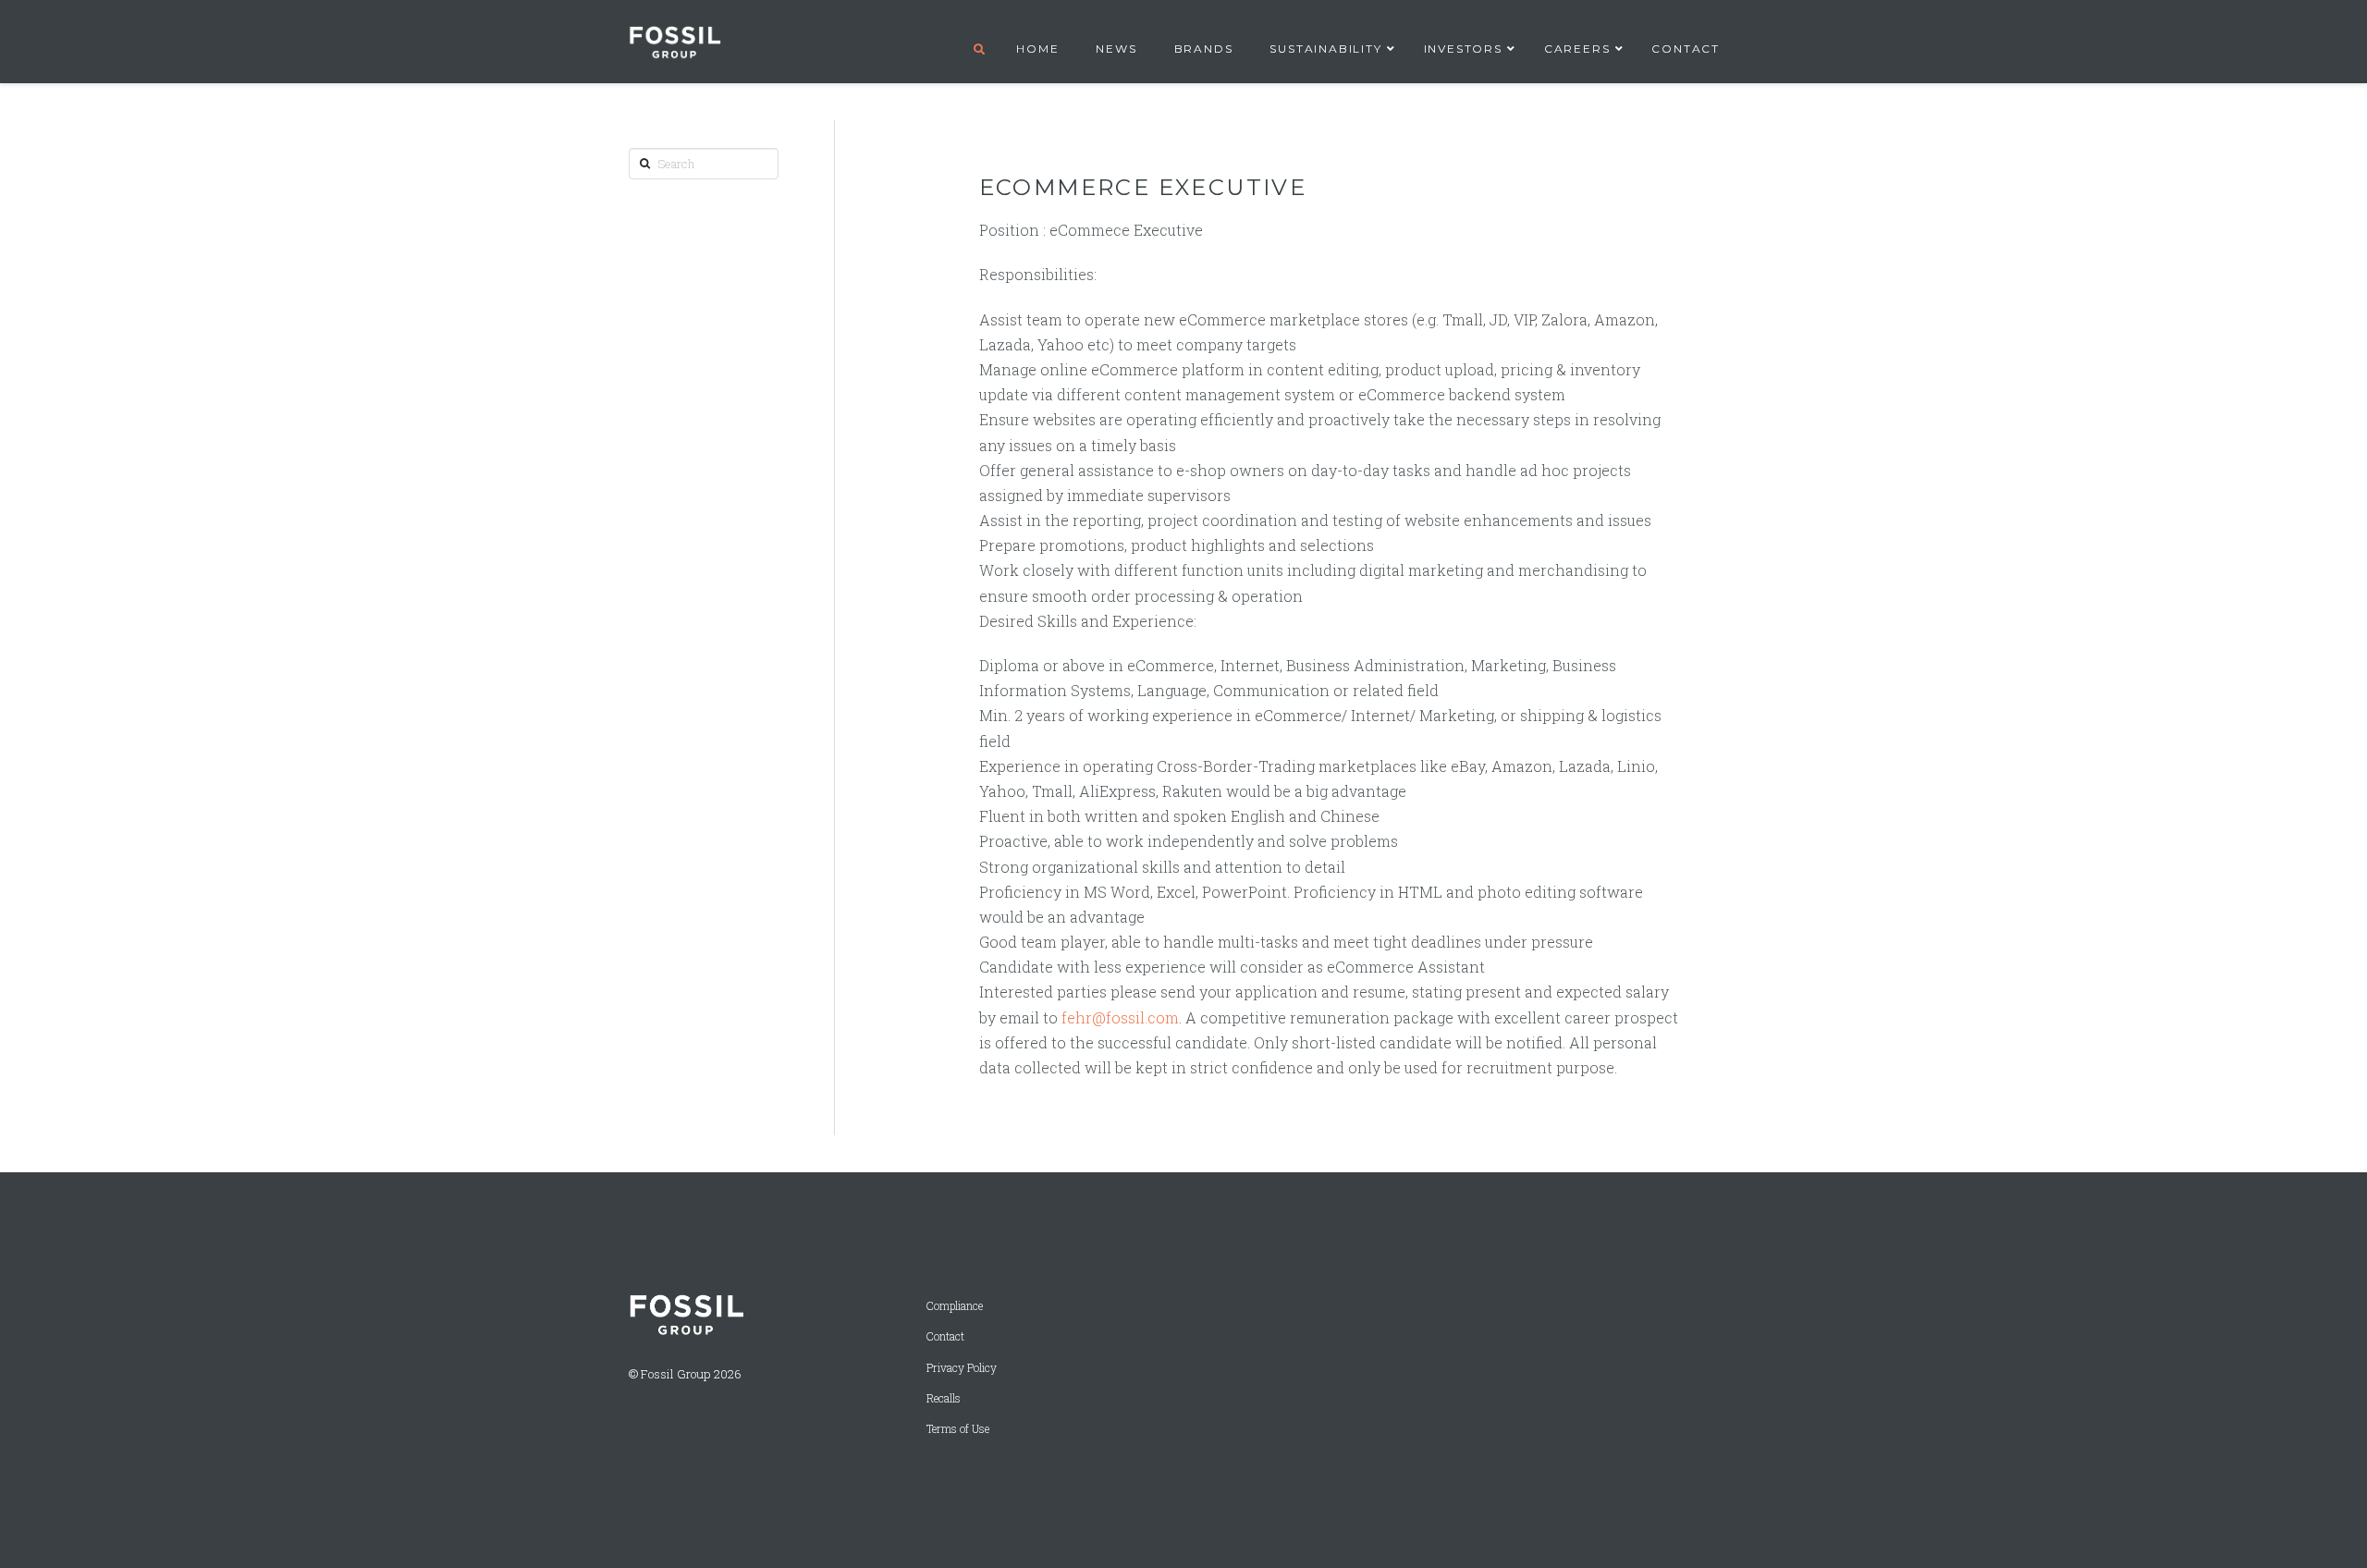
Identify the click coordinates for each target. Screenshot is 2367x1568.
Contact (945, 1336)
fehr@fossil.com (1120, 1017)
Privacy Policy (962, 1368)
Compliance (955, 1306)
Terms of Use (958, 1429)
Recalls (944, 1398)
